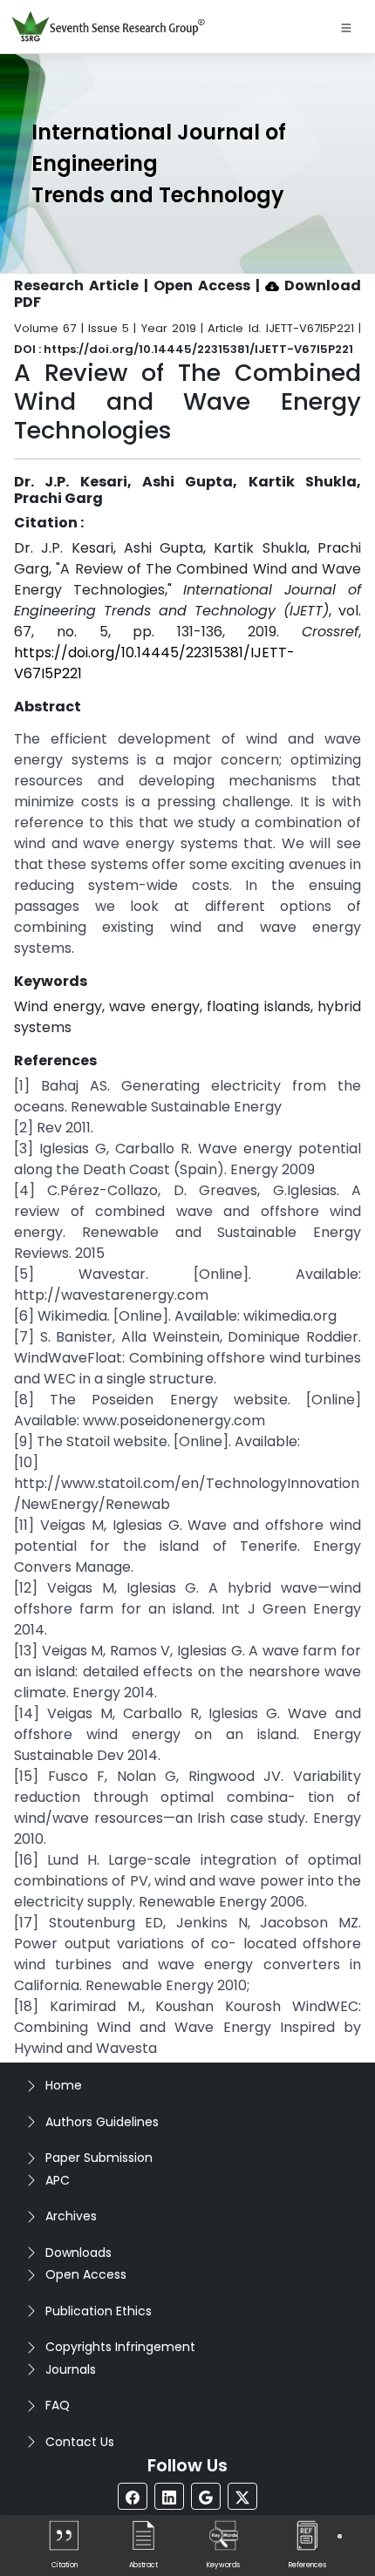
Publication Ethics (99, 2311)
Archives (71, 2216)
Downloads (78, 2253)
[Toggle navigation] (346, 27)
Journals (71, 2369)
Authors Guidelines (102, 2122)
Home (64, 2085)
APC (58, 2180)
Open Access (86, 2274)
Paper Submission (99, 2158)
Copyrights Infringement (120, 2347)
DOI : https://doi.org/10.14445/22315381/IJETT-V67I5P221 (184, 349)
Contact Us (80, 2442)
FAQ (58, 2405)
